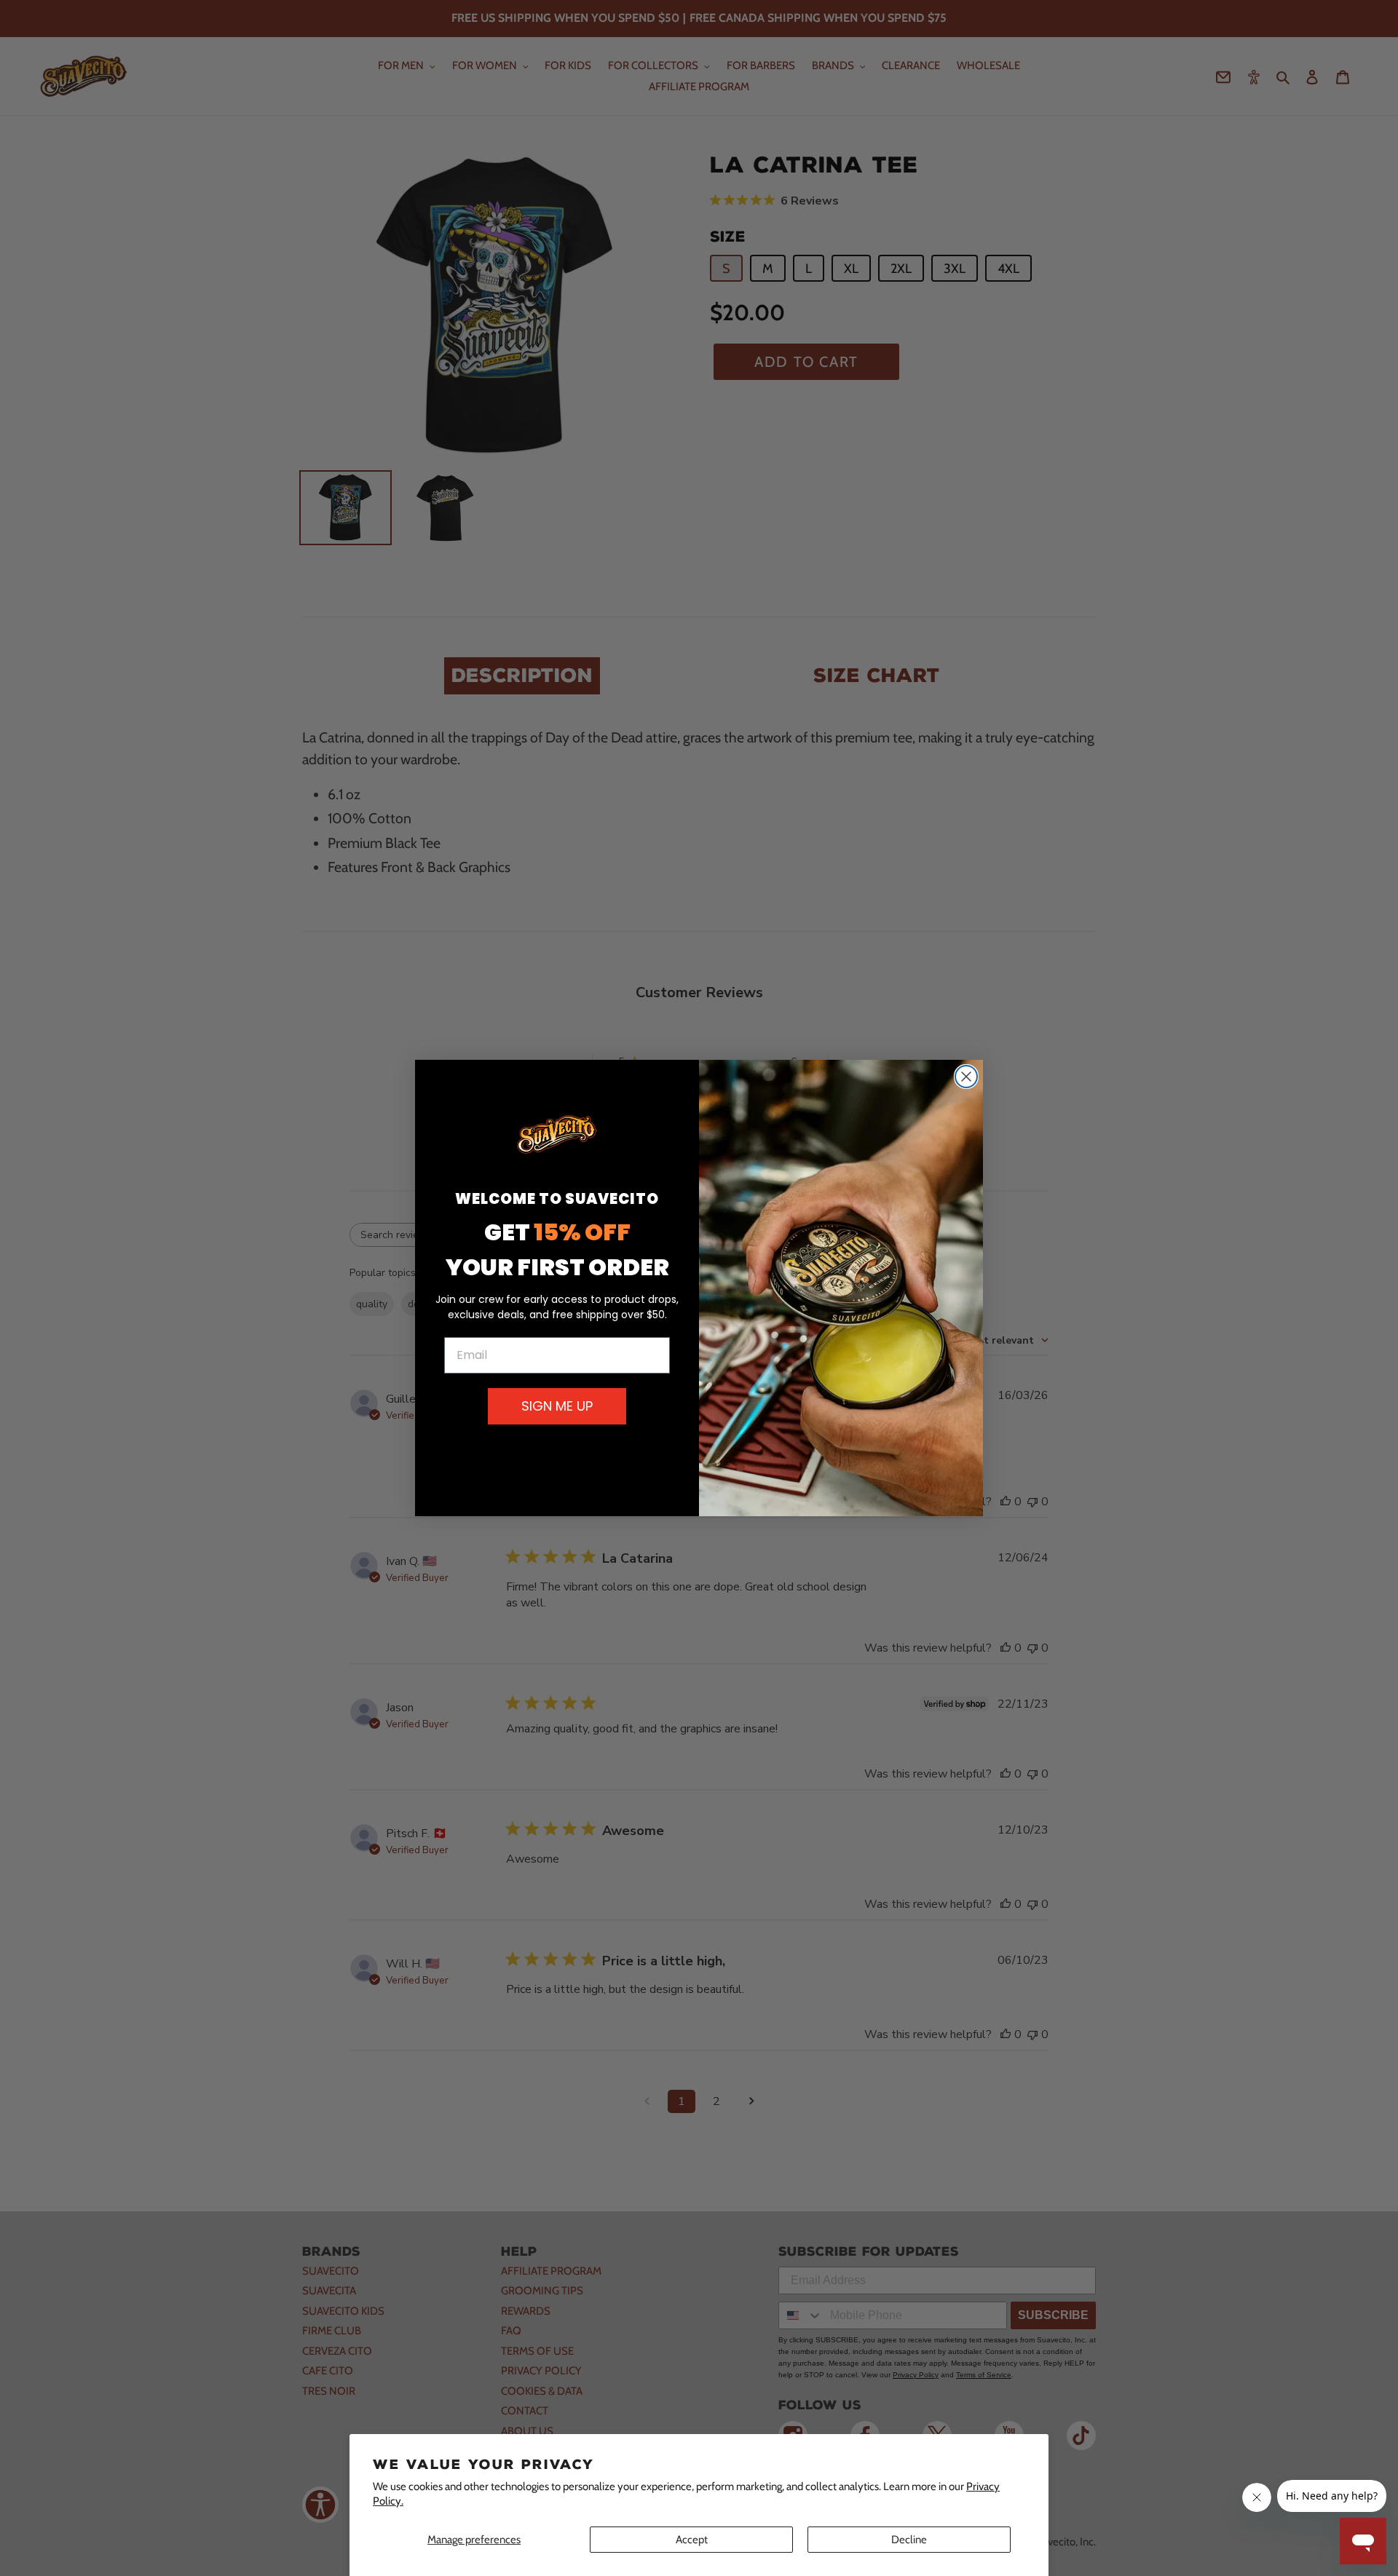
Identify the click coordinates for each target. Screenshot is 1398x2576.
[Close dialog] (966, 1077)
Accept (692, 2540)
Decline (909, 2540)
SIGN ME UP (557, 1406)
